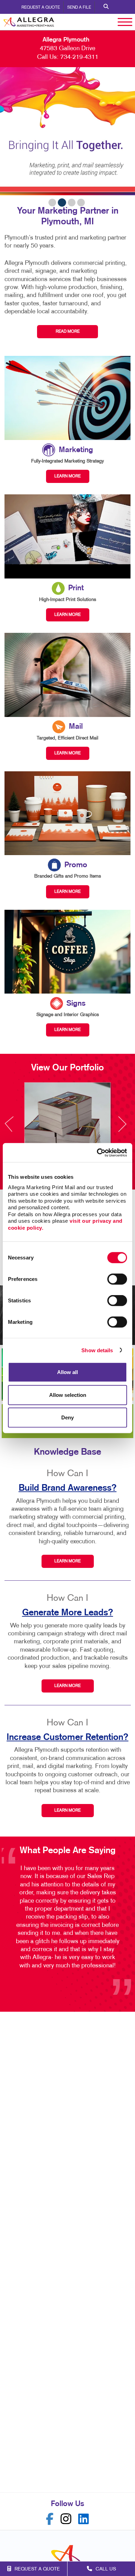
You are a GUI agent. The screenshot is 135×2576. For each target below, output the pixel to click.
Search (106, 7)
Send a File (79, 8)
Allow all (67, 1372)
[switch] (117, 1279)
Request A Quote (41, 8)
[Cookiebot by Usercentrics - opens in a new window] (97, 1152)
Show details (97, 1350)
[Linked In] (84, 2519)
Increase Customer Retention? (67, 1737)
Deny (67, 1417)
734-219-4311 (79, 57)
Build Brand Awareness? (68, 1488)
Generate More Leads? (68, 1613)
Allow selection (68, 1395)
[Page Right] (122, 1128)
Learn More (67, 1561)
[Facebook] (50, 2519)
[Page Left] (16, 1128)
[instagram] (66, 2519)
